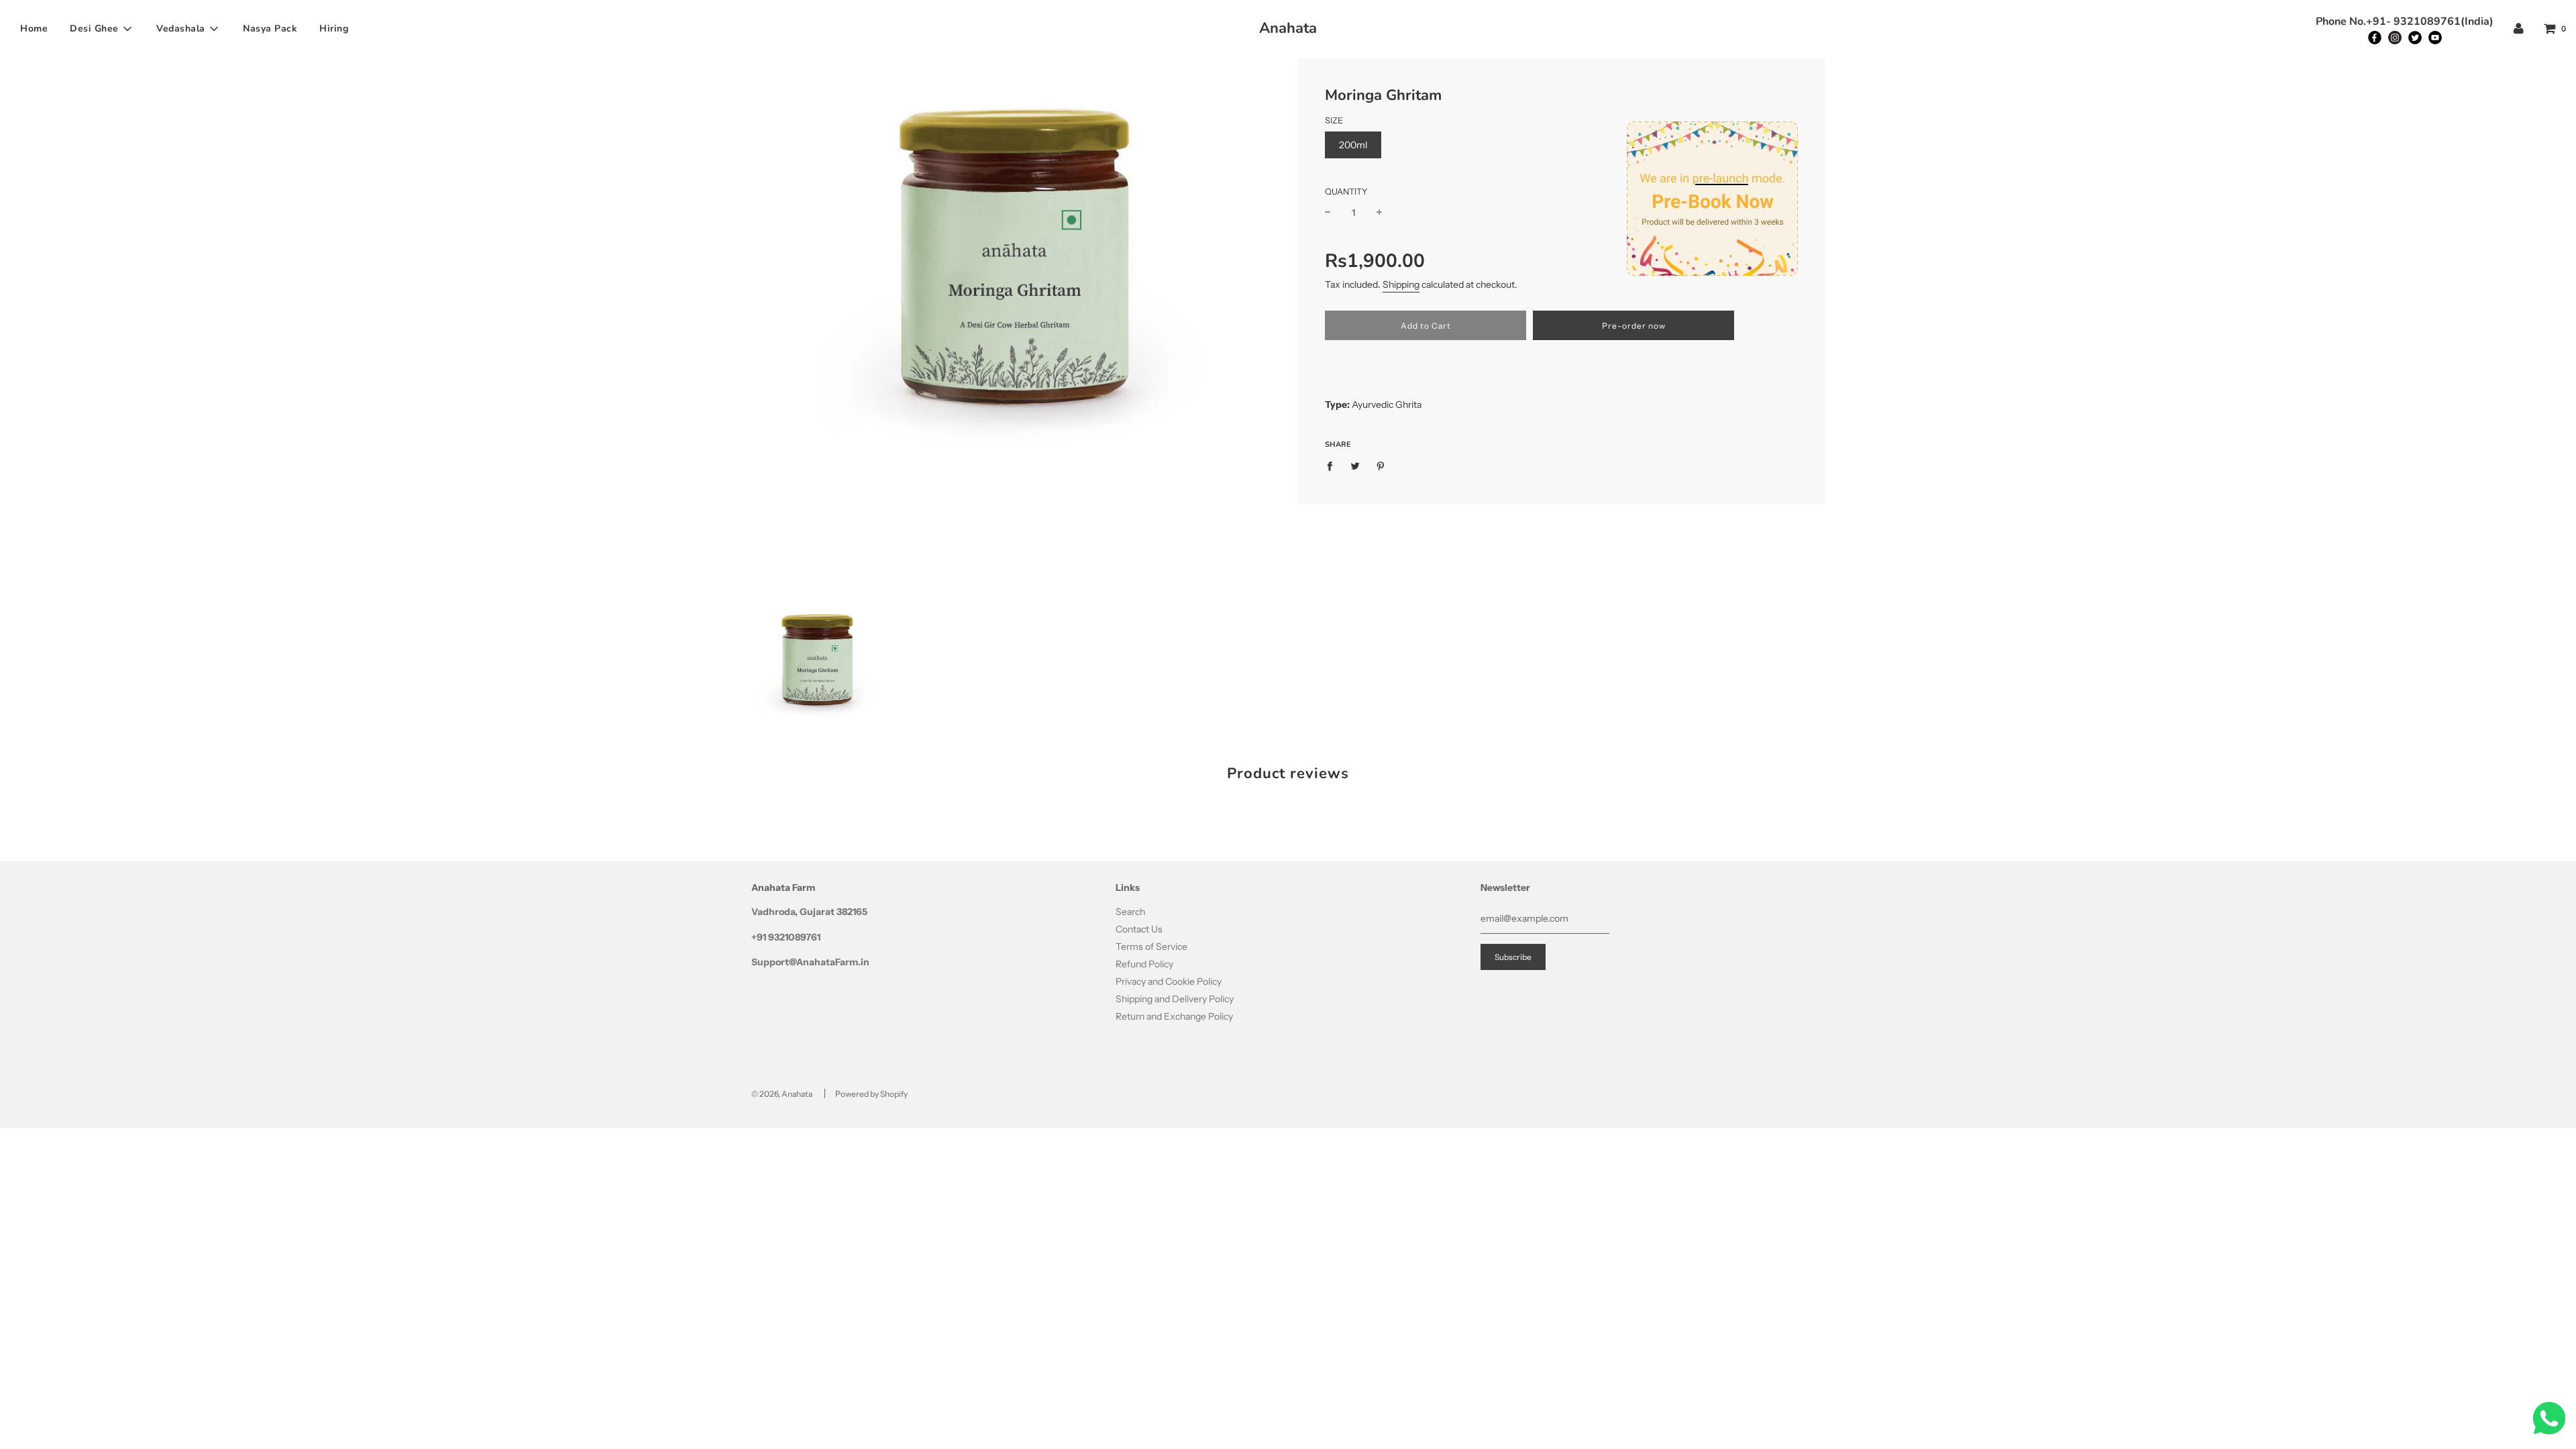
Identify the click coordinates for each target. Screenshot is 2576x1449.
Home (34, 29)
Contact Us (1139, 929)
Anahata (1288, 28)
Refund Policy (1144, 964)
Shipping (1401, 284)
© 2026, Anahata (782, 1094)
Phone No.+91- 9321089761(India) (2405, 21)
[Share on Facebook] (1333, 466)
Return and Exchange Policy (1174, 1016)
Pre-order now (1634, 326)
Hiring (334, 29)
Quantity (1346, 192)
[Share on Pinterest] (1381, 466)
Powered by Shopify (871, 1094)
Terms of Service (1151, 947)
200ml (1353, 145)
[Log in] (2519, 29)
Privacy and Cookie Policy (1169, 981)
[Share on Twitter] (1355, 466)
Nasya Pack (270, 29)
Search (1130, 912)
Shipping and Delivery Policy (1175, 999)
